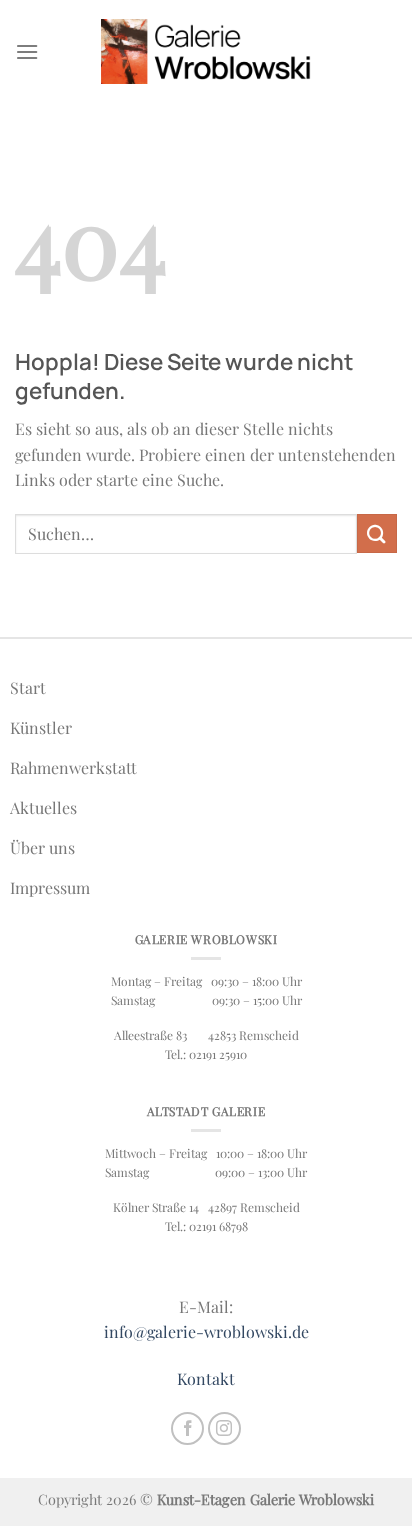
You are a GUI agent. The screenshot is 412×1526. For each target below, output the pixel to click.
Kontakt (206, 1378)
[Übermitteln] (377, 533)
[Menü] (27, 51)
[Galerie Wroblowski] (206, 51)
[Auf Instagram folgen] (224, 1428)
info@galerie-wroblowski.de (206, 1331)
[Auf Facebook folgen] (187, 1428)
